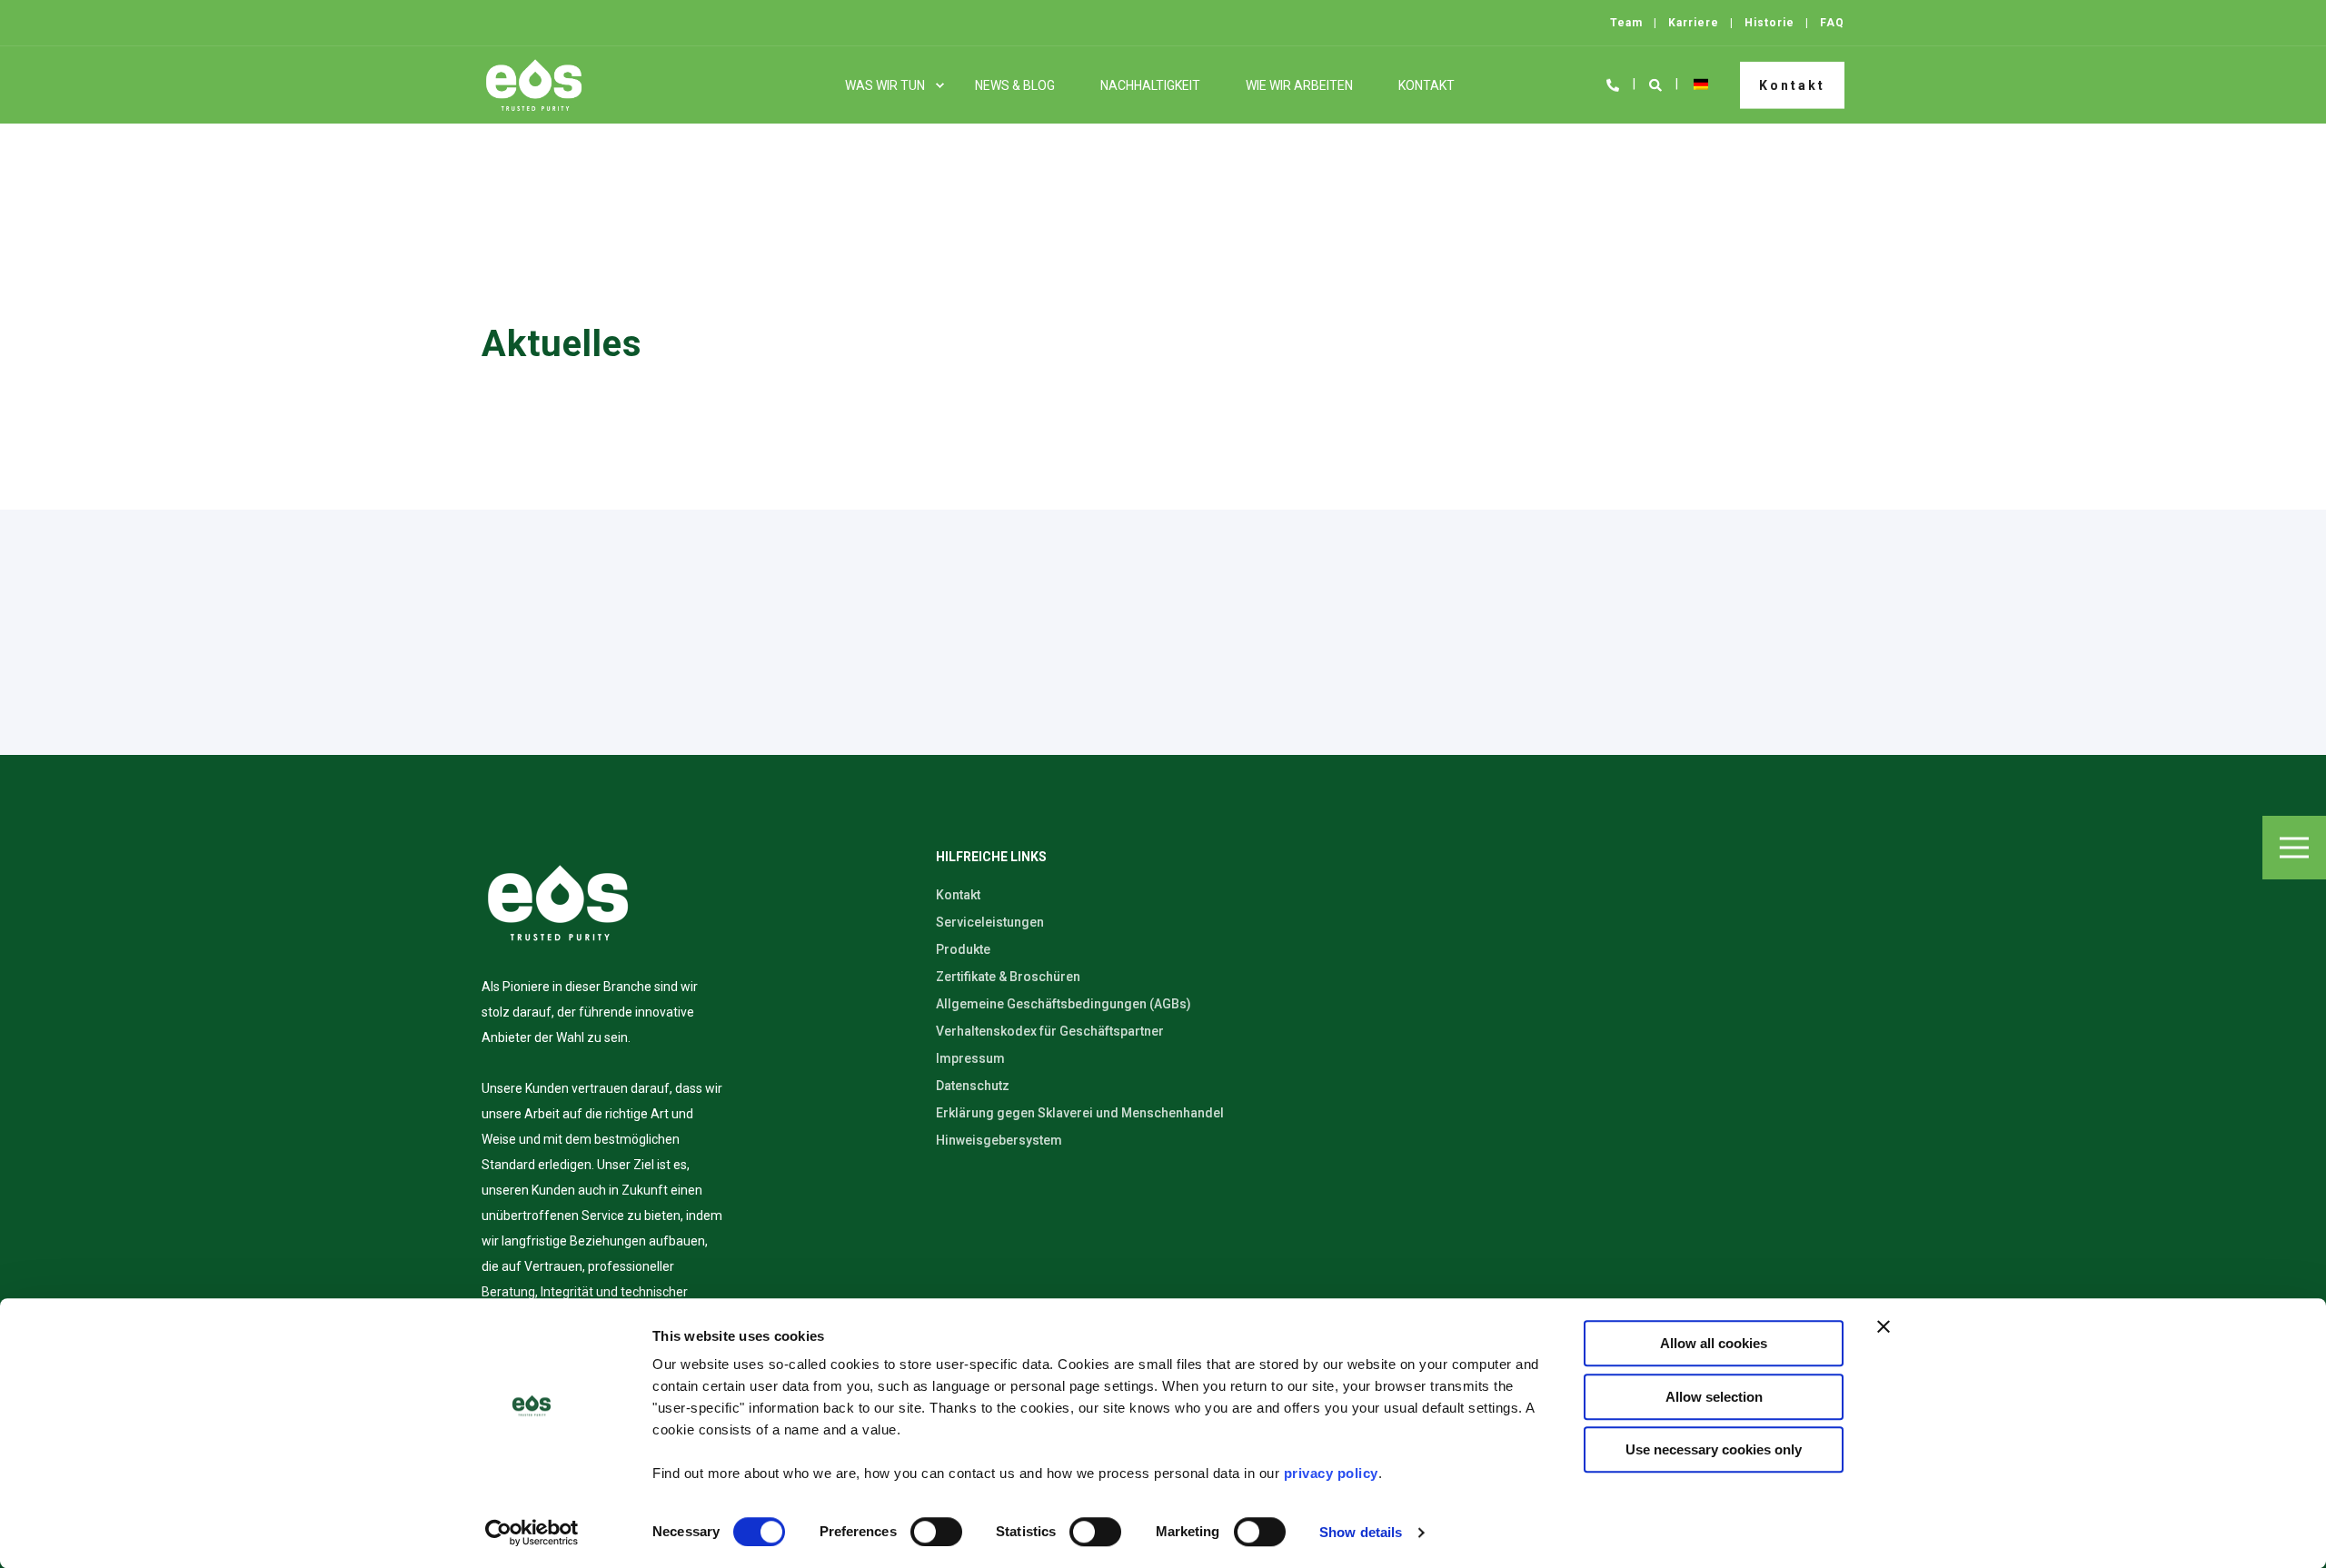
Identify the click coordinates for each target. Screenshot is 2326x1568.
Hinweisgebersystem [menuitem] (999, 1140)
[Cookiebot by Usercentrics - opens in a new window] (532, 1533)
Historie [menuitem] (1769, 23)
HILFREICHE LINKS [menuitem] (991, 857)
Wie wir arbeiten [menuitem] (1299, 85)
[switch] (936, 1532)
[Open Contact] (1613, 84)
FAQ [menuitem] (1832, 23)
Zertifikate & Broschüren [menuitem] (1008, 977)
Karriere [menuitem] (1694, 23)
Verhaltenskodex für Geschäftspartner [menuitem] (1050, 1031)
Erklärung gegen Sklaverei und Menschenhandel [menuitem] (1080, 1113)
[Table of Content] (2294, 848)
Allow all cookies (1714, 1343)
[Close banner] (1884, 1326)
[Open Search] (1657, 84)
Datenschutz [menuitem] (973, 1086)
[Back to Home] (534, 85)
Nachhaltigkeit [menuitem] (1150, 85)
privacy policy (1331, 1473)
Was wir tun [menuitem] (885, 85)
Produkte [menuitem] (963, 949)
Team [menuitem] (1626, 23)
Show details (1361, 1532)
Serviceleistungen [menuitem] (990, 922)
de (1701, 84)
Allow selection (1714, 1397)
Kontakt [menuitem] (1426, 85)
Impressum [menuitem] (970, 1058)
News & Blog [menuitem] (1015, 85)
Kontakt (1792, 84)
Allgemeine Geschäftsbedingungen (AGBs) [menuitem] (1064, 1004)
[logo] (558, 903)
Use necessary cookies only (1714, 1449)
